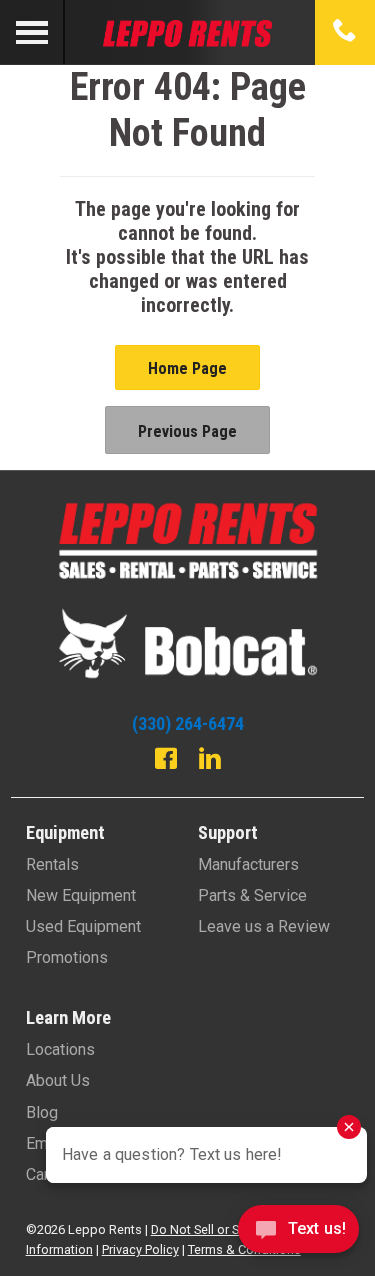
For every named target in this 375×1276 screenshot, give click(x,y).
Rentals (52, 864)
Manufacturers (248, 864)
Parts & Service (252, 895)
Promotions (67, 957)
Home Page (187, 368)
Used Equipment (83, 926)
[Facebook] (166, 761)
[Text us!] (298, 1234)
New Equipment (81, 895)
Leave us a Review (264, 926)
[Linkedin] (210, 761)
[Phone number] (345, 32)
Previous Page (187, 431)
